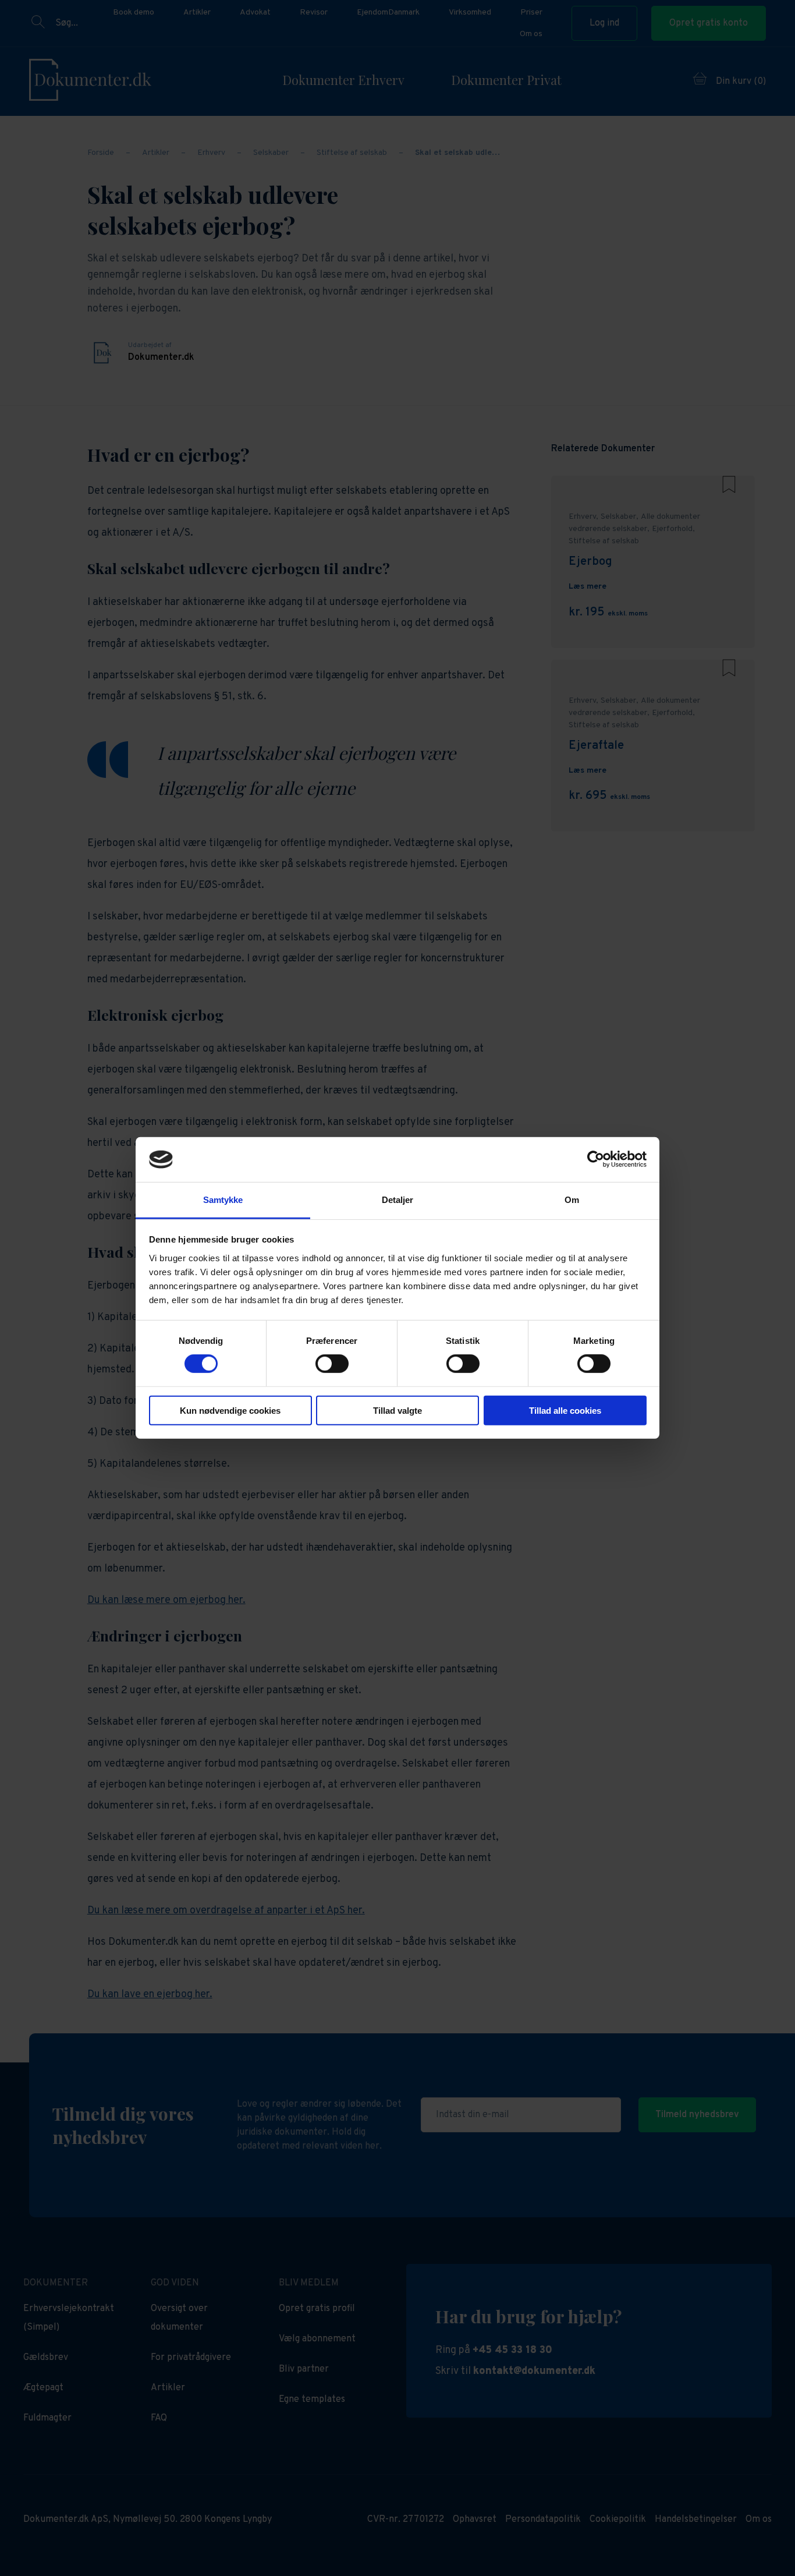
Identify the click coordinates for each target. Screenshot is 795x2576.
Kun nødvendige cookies (230, 1410)
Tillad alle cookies (565, 1410)
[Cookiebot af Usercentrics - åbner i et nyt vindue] (596, 1159)
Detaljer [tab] (398, 1200)
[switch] (332, 1364)
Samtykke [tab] (223, 1200)
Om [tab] (572, 1200)
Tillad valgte (397, 1410)
